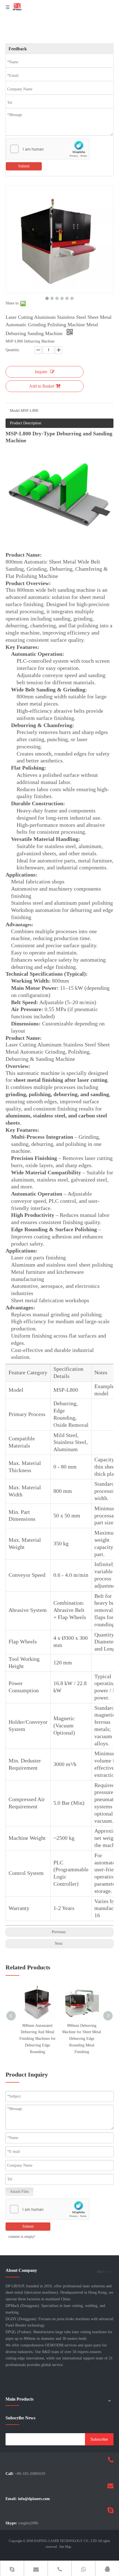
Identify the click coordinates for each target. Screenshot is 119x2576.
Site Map (65, 2547)
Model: (15, 411)
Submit (24, 166)
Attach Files (19, 2192)
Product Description (26, 423)
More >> (104, 2272)
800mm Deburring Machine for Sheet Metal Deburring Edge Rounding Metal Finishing (82, 2039)
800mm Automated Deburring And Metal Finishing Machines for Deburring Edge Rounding (37, 2039)
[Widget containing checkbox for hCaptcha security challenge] (48, 149)
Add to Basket (42, 386)
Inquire (41, 372)
